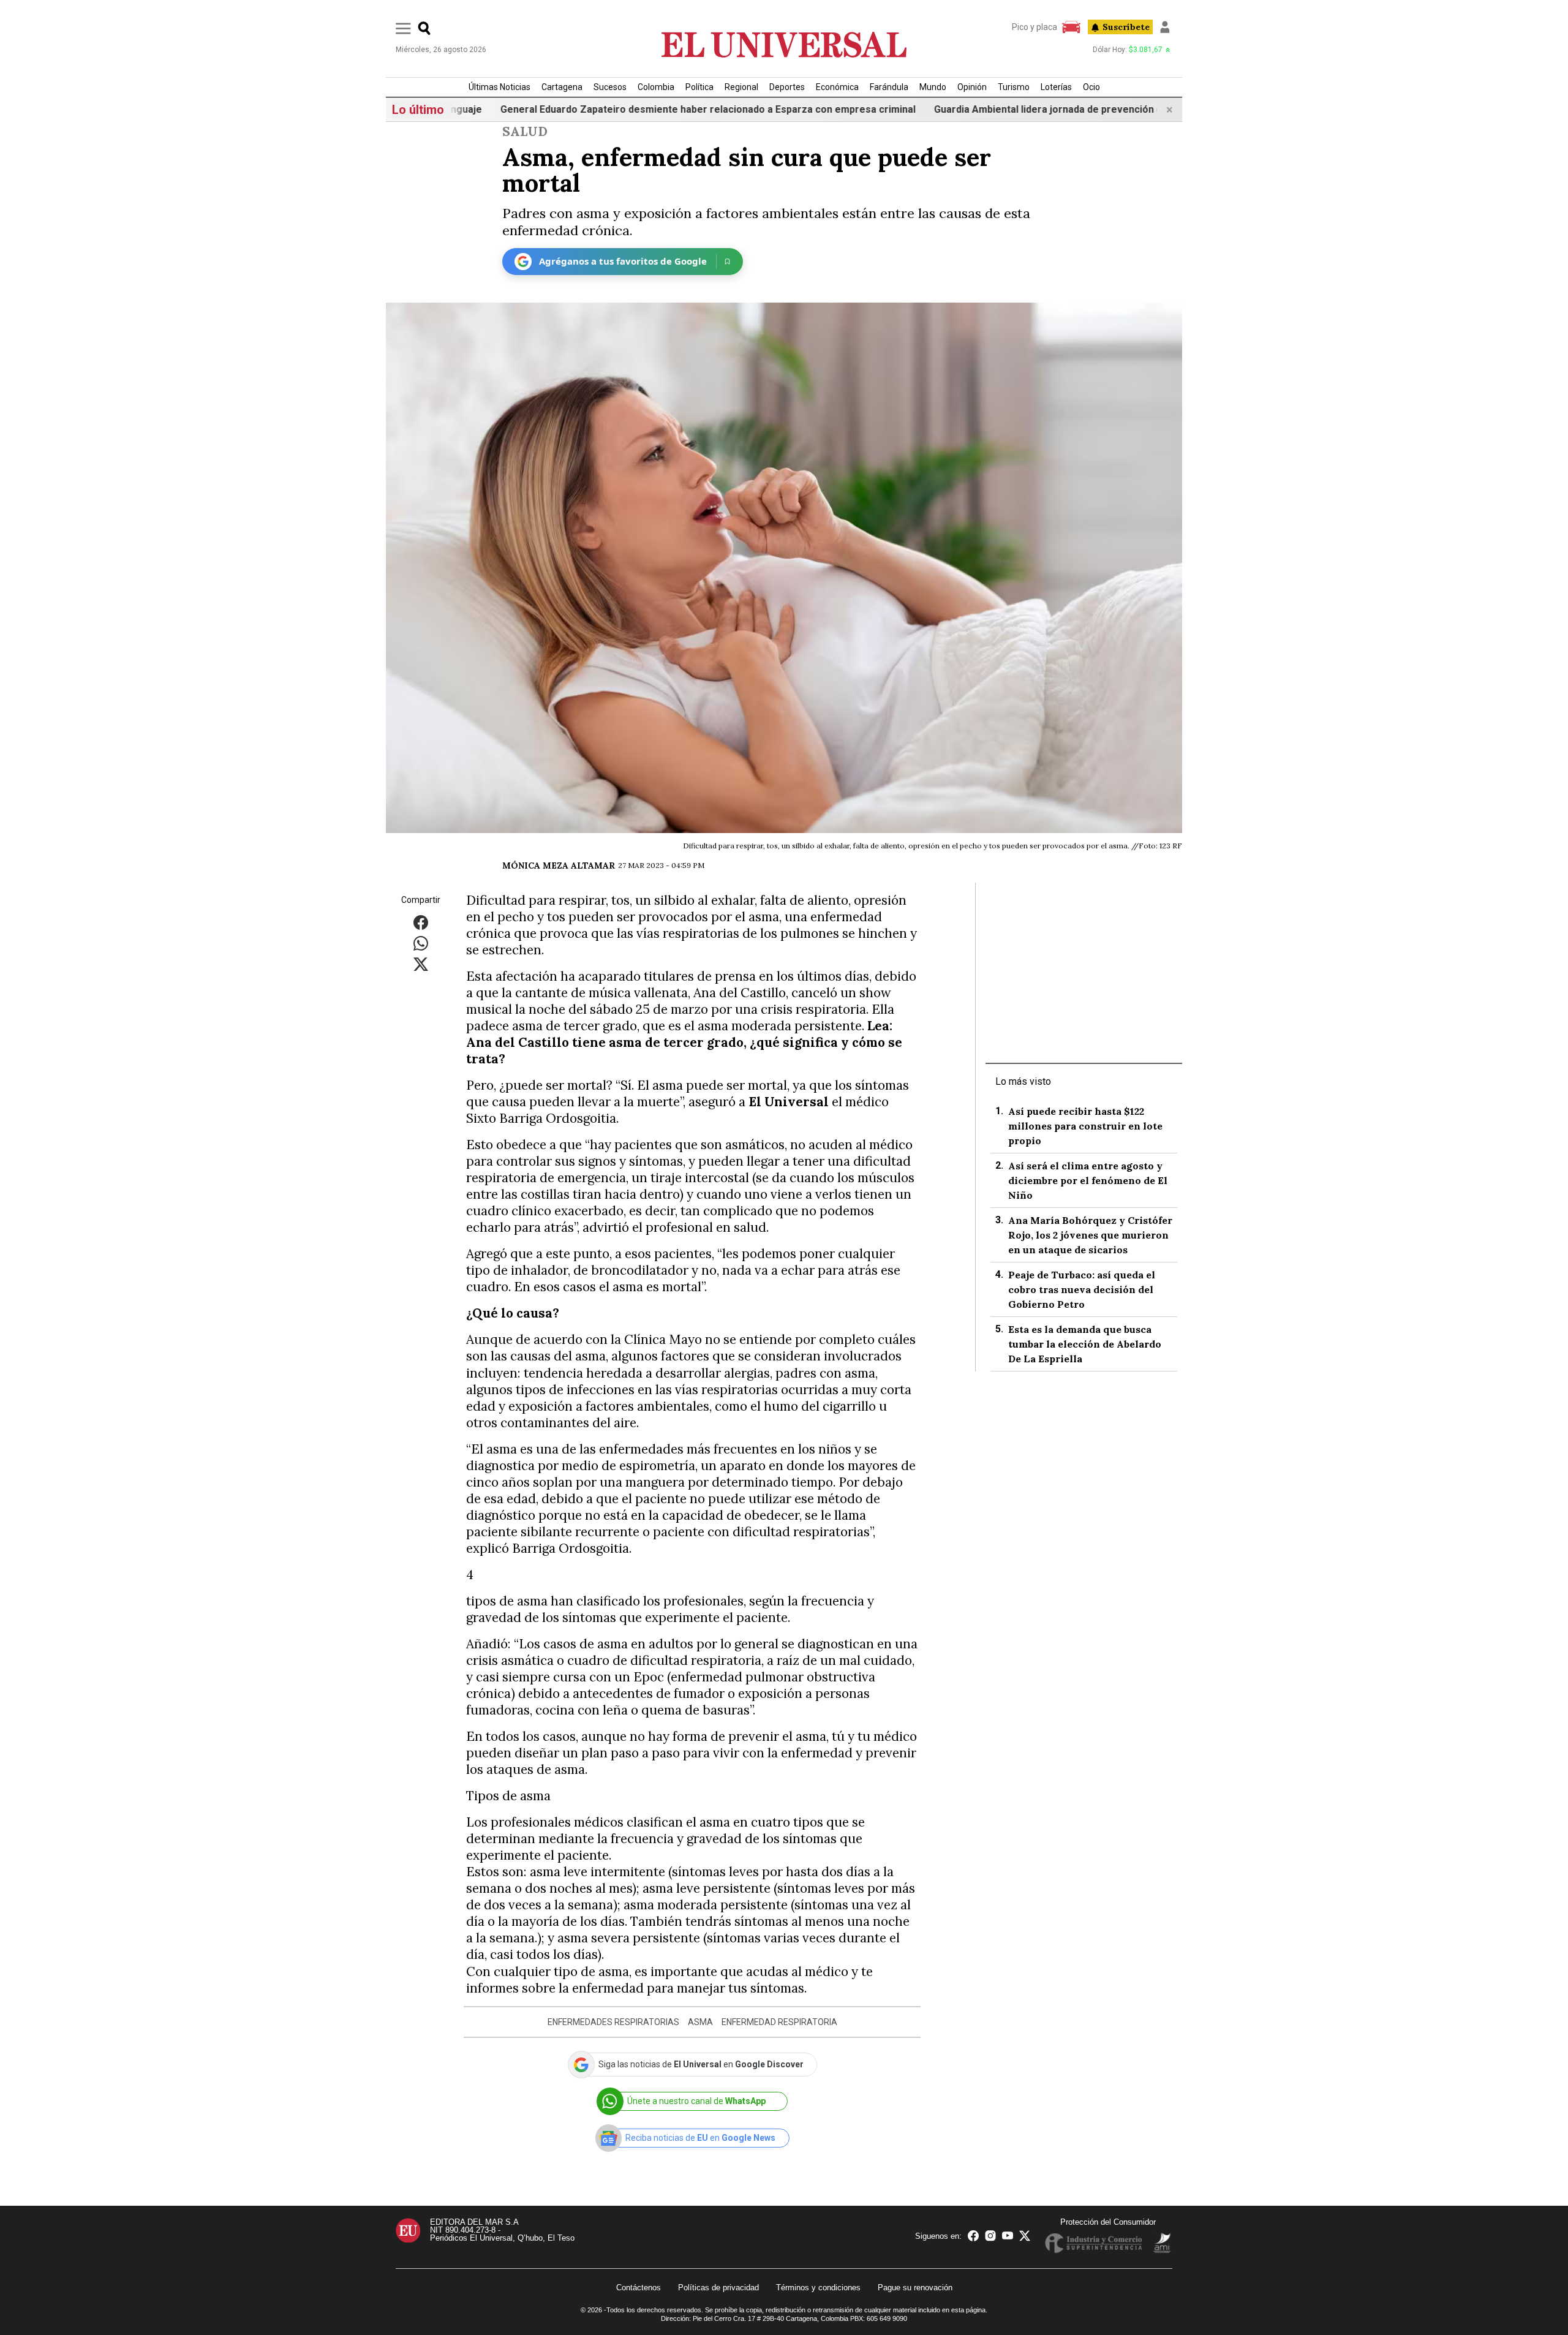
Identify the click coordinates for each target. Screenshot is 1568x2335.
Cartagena (562, 87)
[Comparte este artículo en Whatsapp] (421, 942)
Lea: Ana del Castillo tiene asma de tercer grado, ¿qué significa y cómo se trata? (684, 1042)
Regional (741, 87)
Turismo (1014, 87)
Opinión (972, 87)
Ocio (1091, 87)
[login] (1165, 27)
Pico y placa (1035, 27)
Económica (837, 87)
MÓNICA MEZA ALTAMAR (559, 866)
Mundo (933, 87)
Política (699, 87)
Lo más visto (1023, 1081)
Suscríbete (1126, 27)
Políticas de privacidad (718, 2288)
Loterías (1056, 87)
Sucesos (610, 87)
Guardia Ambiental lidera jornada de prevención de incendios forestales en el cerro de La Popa (1055, 109)
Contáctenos (639, 2288)
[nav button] (403, 28)
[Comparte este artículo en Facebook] (421, 922)
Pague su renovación (915, 2288)
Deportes (787, 87)
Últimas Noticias (499, 87)
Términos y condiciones (818, 2288)
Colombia (656, 87)
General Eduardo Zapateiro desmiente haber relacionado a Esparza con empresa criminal (609, 109)
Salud (525, 131)
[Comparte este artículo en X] (421, 963)
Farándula (889, 87)
